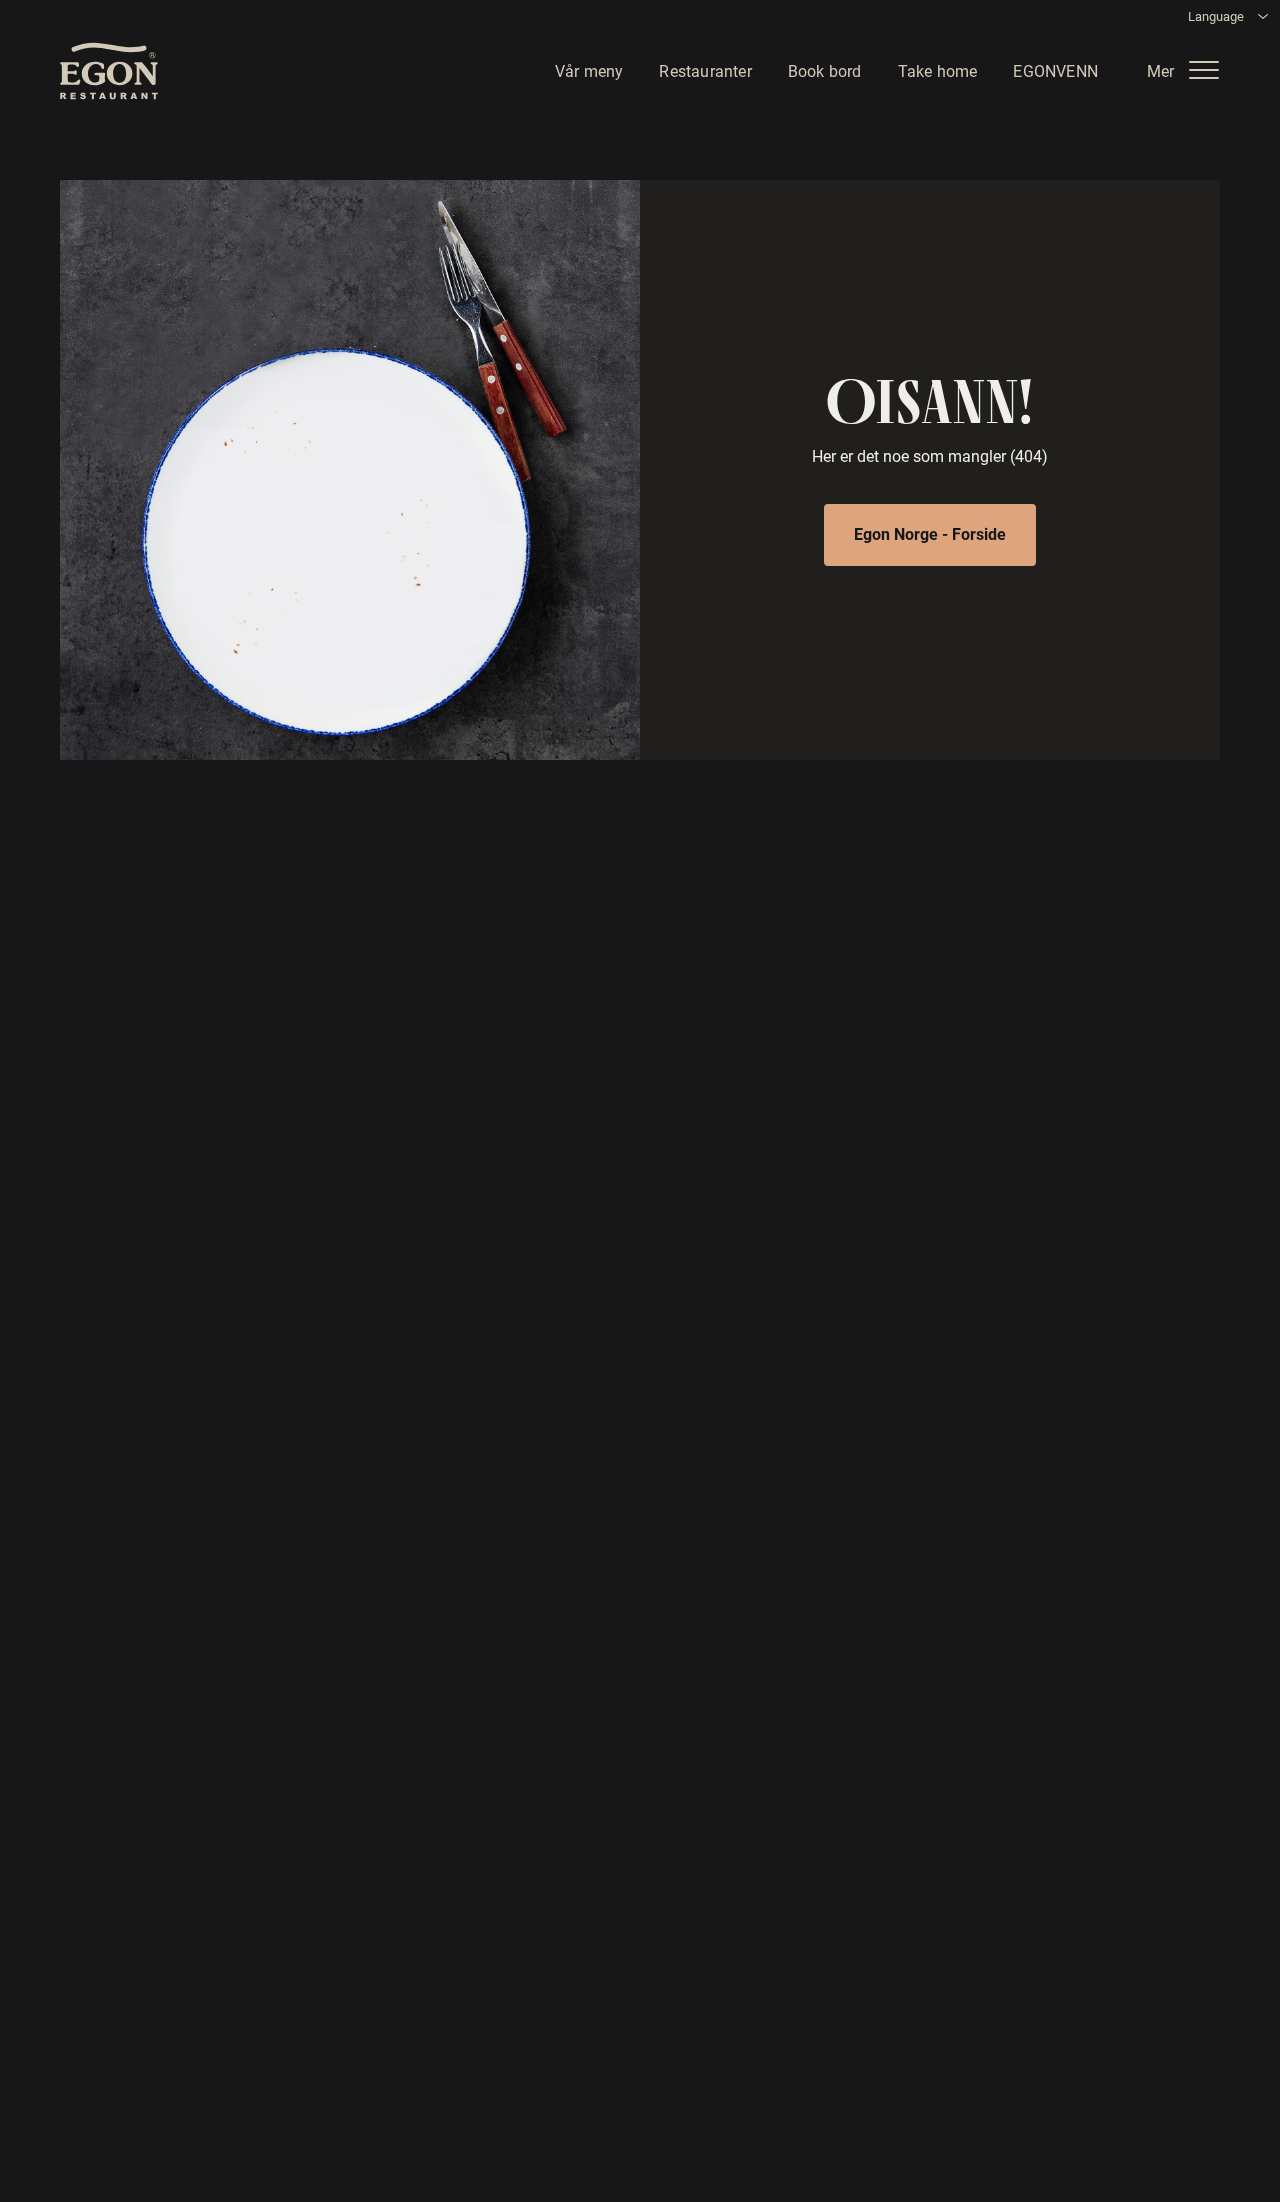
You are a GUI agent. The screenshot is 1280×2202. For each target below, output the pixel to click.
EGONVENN (1055, 69)
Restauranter (705, 69)
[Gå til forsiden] (109, 70)
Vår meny (589, 69)
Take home (938, 69)
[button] (1190, 70)
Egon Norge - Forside (930, 533)
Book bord (825, 69)
